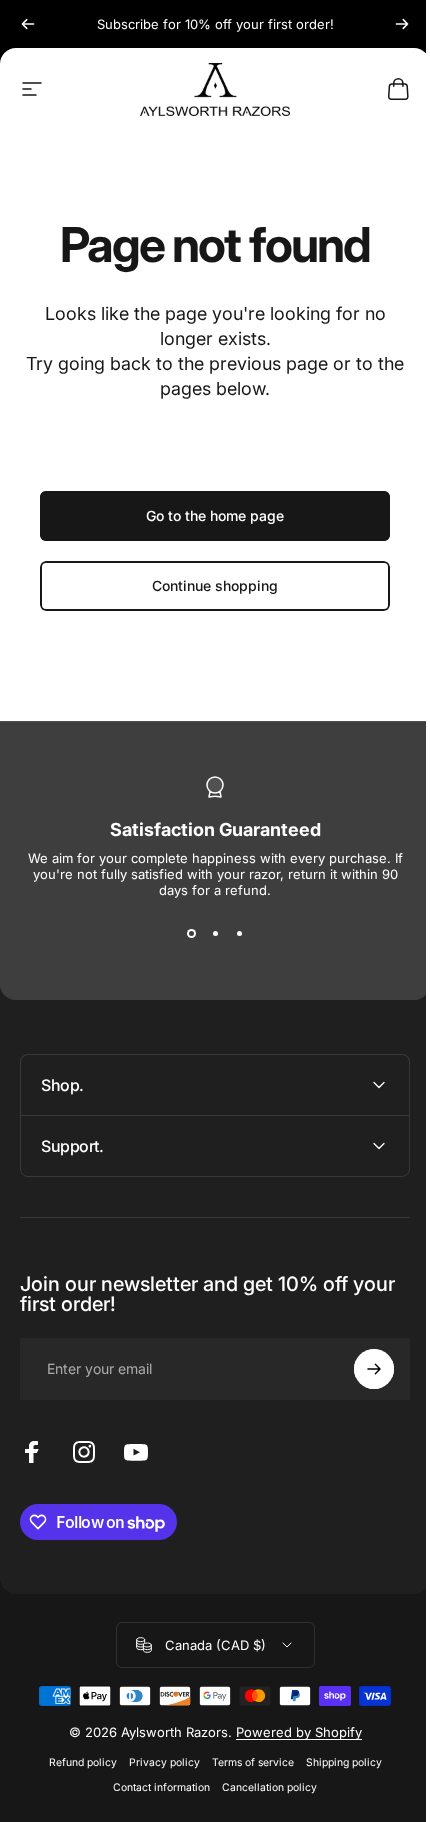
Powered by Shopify (291, 1732)
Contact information (154, 1787)
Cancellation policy (262, 1787)
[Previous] (28, 24)
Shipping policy (336, 1762)
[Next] (402, 24)
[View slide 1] (191, 934)
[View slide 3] (239, 934)
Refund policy (75, 1762)
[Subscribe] (359, 1369)
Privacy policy (156, 1762)
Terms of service (245, 1762)
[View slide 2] (215, 934)
